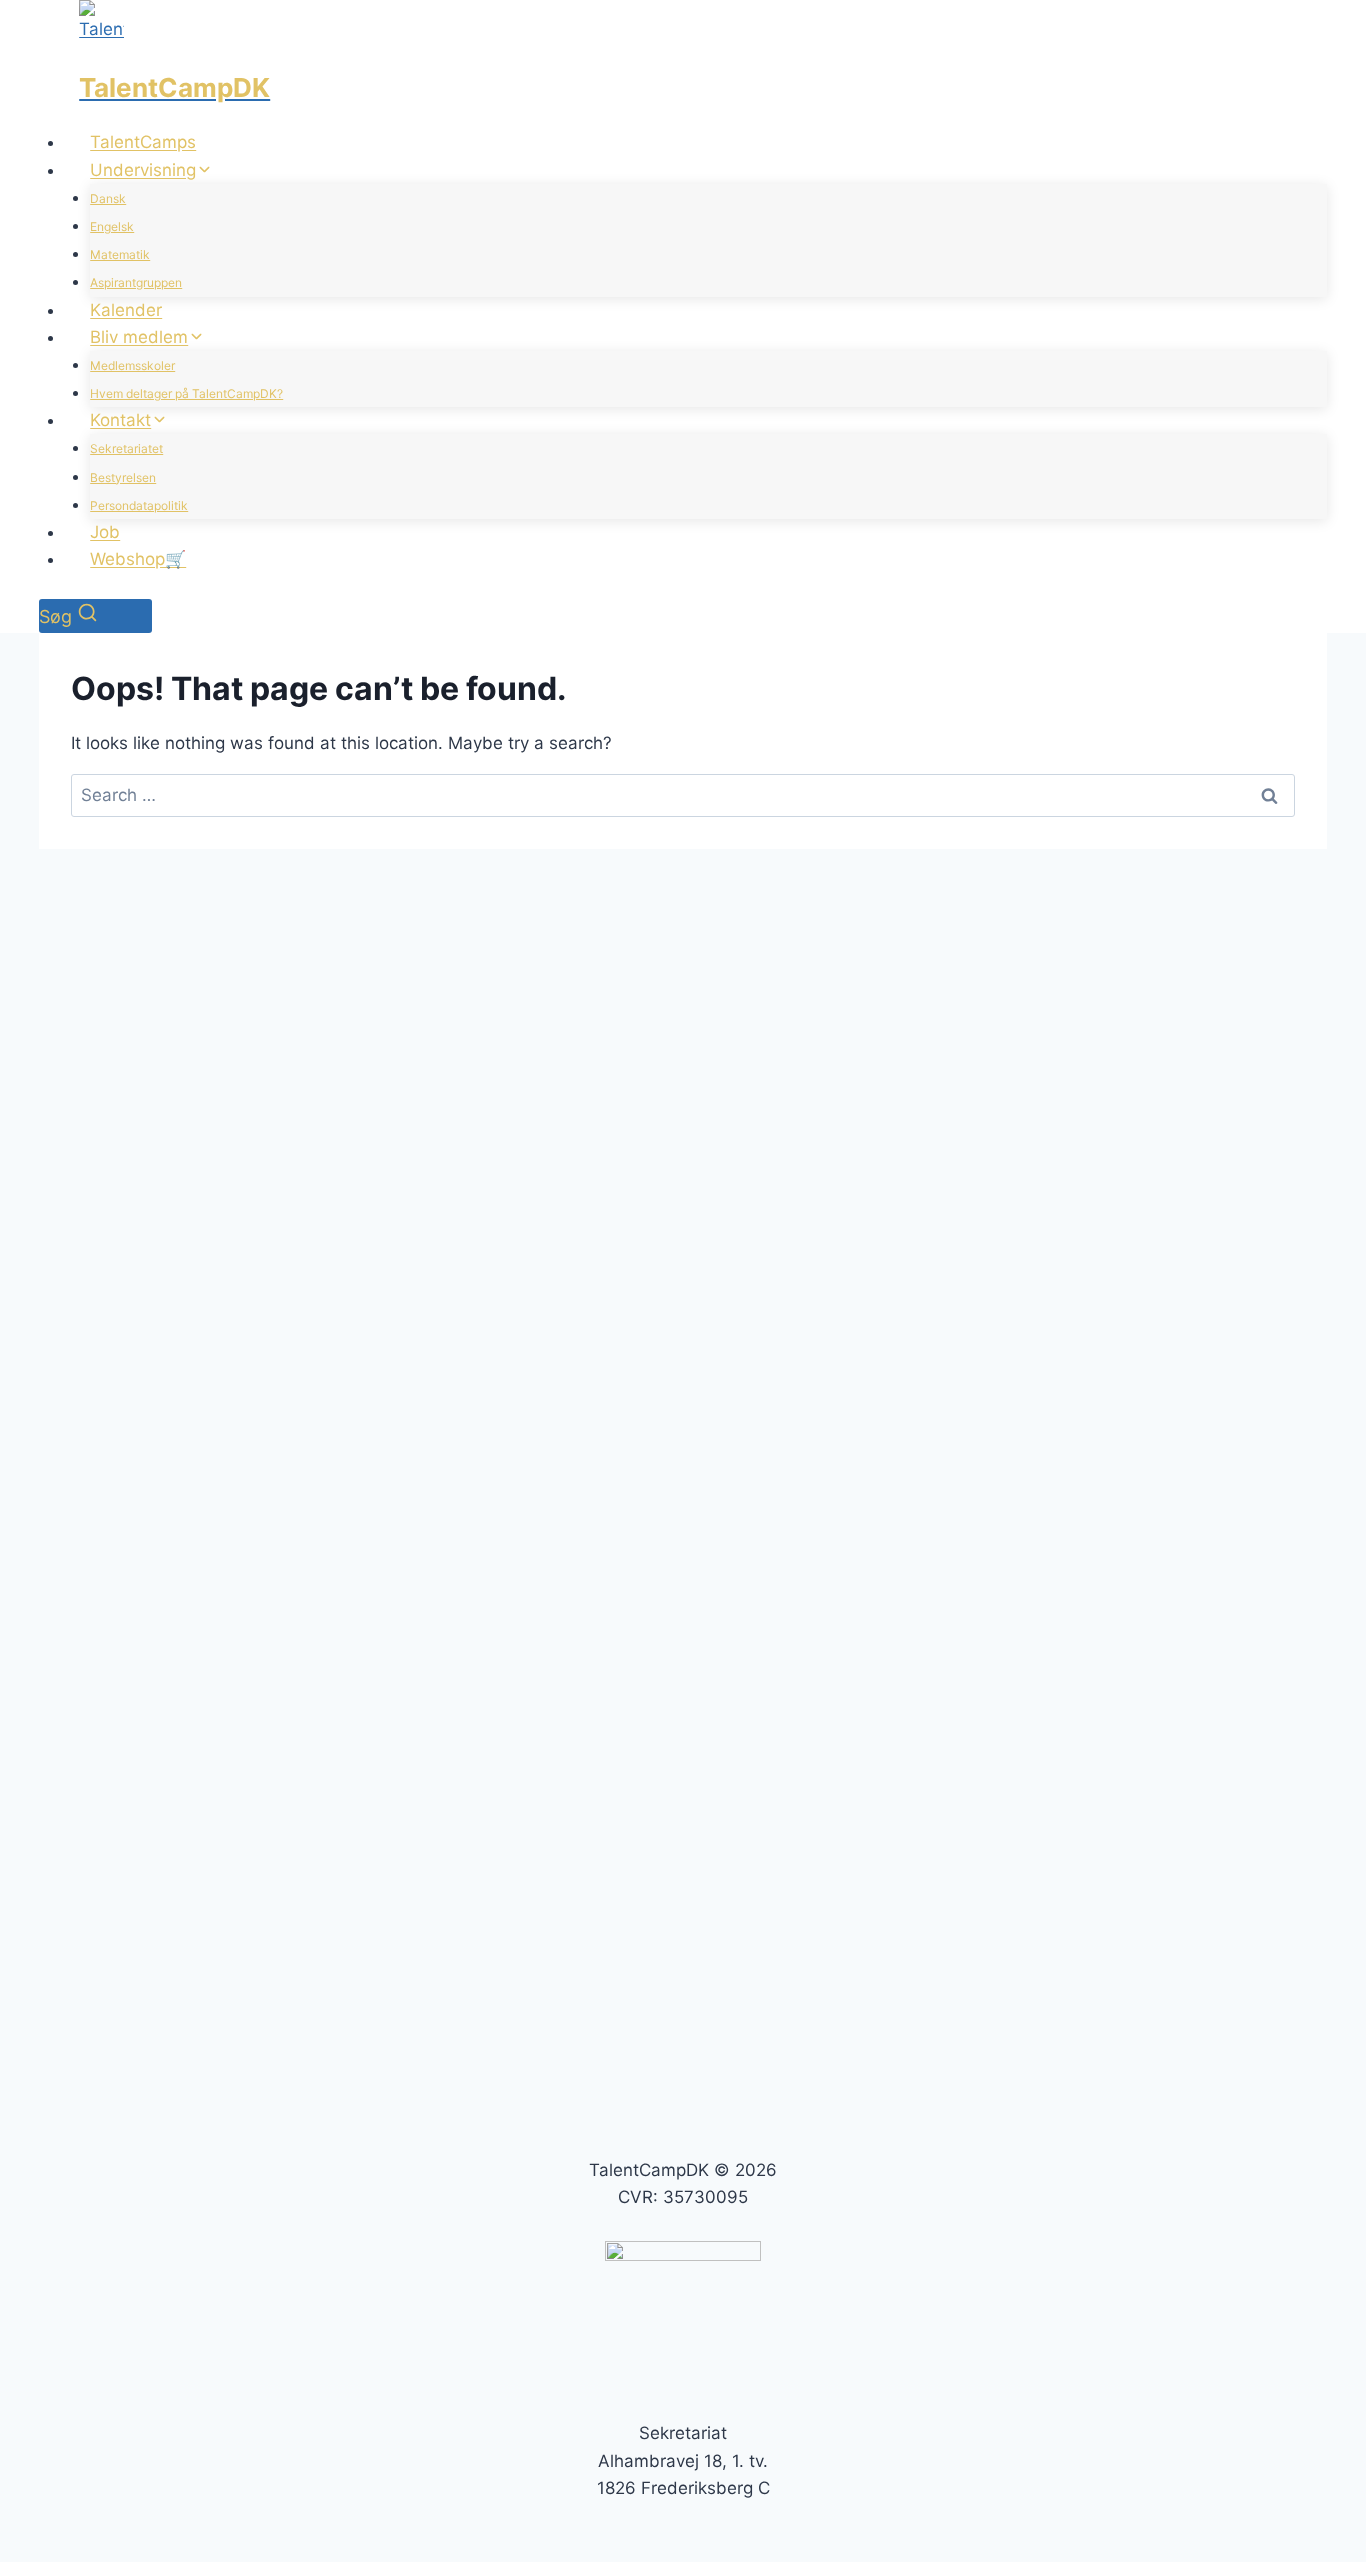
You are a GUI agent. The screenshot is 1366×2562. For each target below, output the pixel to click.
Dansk (108, 198)
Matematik (120, 254)
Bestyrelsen (123, 477)
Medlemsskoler (132, 365)
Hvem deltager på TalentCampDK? (186, 393)
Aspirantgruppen (136, 282)
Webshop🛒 (138, 559)
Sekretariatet (126, 448)
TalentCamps (143, 142)
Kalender (126, 310)
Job (105, 532)
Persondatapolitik (139, 505)
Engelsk (112, 226)
